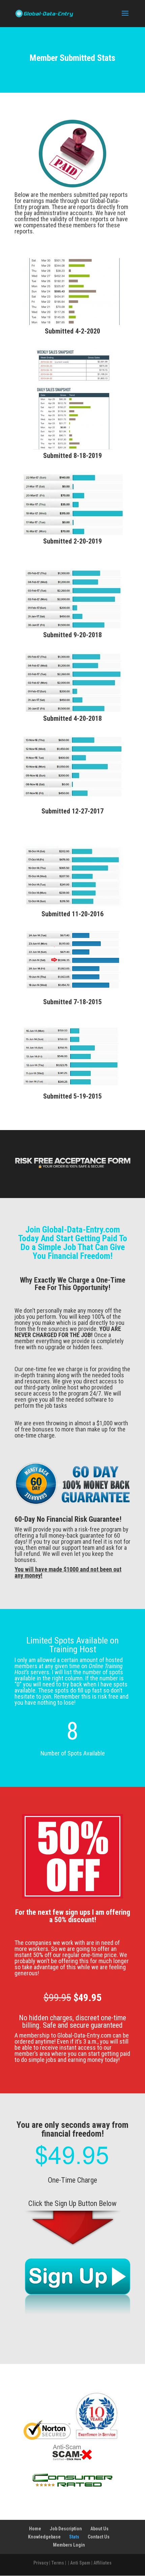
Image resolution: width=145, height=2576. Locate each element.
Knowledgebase (44, 2537)
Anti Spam (80, 2563)
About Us (99, 2529)
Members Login (69, 2545)
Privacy (41, 2563)
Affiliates (103, 2563)
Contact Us (99, 2537)
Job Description (66, 2529)
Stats (74, 2537)
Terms (58, 2563)
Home (35, 2529)
